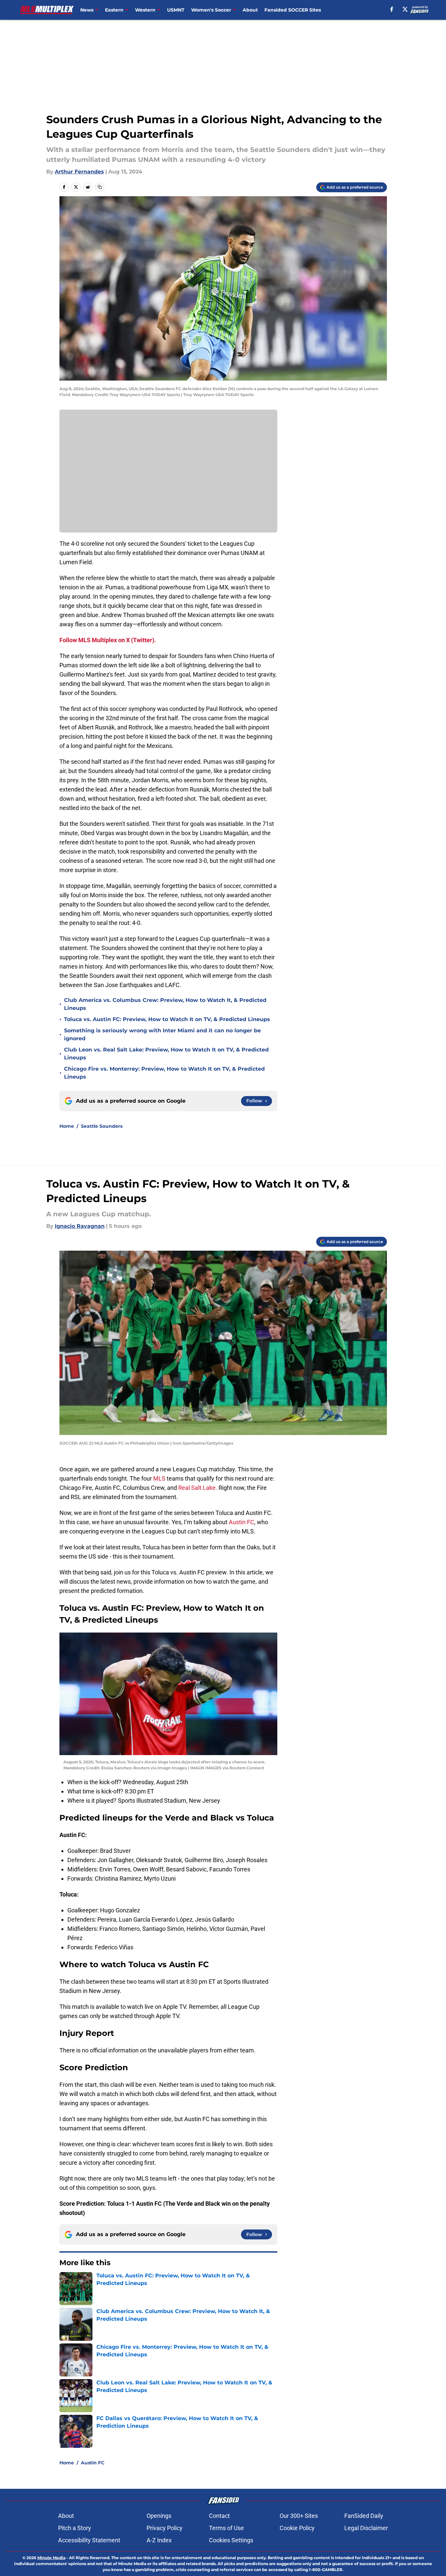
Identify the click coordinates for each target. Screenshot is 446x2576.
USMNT (176, 10)
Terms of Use (226, 2528)
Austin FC (241, 1522)
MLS (160, 1478)
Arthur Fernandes (79, 172)
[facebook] (392, 9)
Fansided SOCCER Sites (293, 10)
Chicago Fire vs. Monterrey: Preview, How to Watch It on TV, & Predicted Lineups (164, 1073)
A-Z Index (159, 2540)
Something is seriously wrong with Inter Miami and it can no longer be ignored (162, 1034)
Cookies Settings (231, 2540)
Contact (219, 2516)
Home (67, 1126)
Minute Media (51, 2558)
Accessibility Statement (89, 2540)
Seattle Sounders (102, 1126)
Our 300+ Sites (299, 2516)
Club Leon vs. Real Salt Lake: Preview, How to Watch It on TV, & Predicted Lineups (166, 1054)
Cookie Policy (297, 2528)
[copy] (100, 187)
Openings (159, 2516)
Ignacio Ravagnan (80, 1226)
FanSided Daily (364, 2516)
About (250, 10)
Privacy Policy (165, 2528)
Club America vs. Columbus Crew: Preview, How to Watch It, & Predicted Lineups (165, 1004)
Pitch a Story (75, 2528)
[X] (405, 9)
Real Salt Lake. (198, 1488)
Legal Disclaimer (366, 2528)
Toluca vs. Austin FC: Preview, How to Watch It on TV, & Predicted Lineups (167, 1019)
